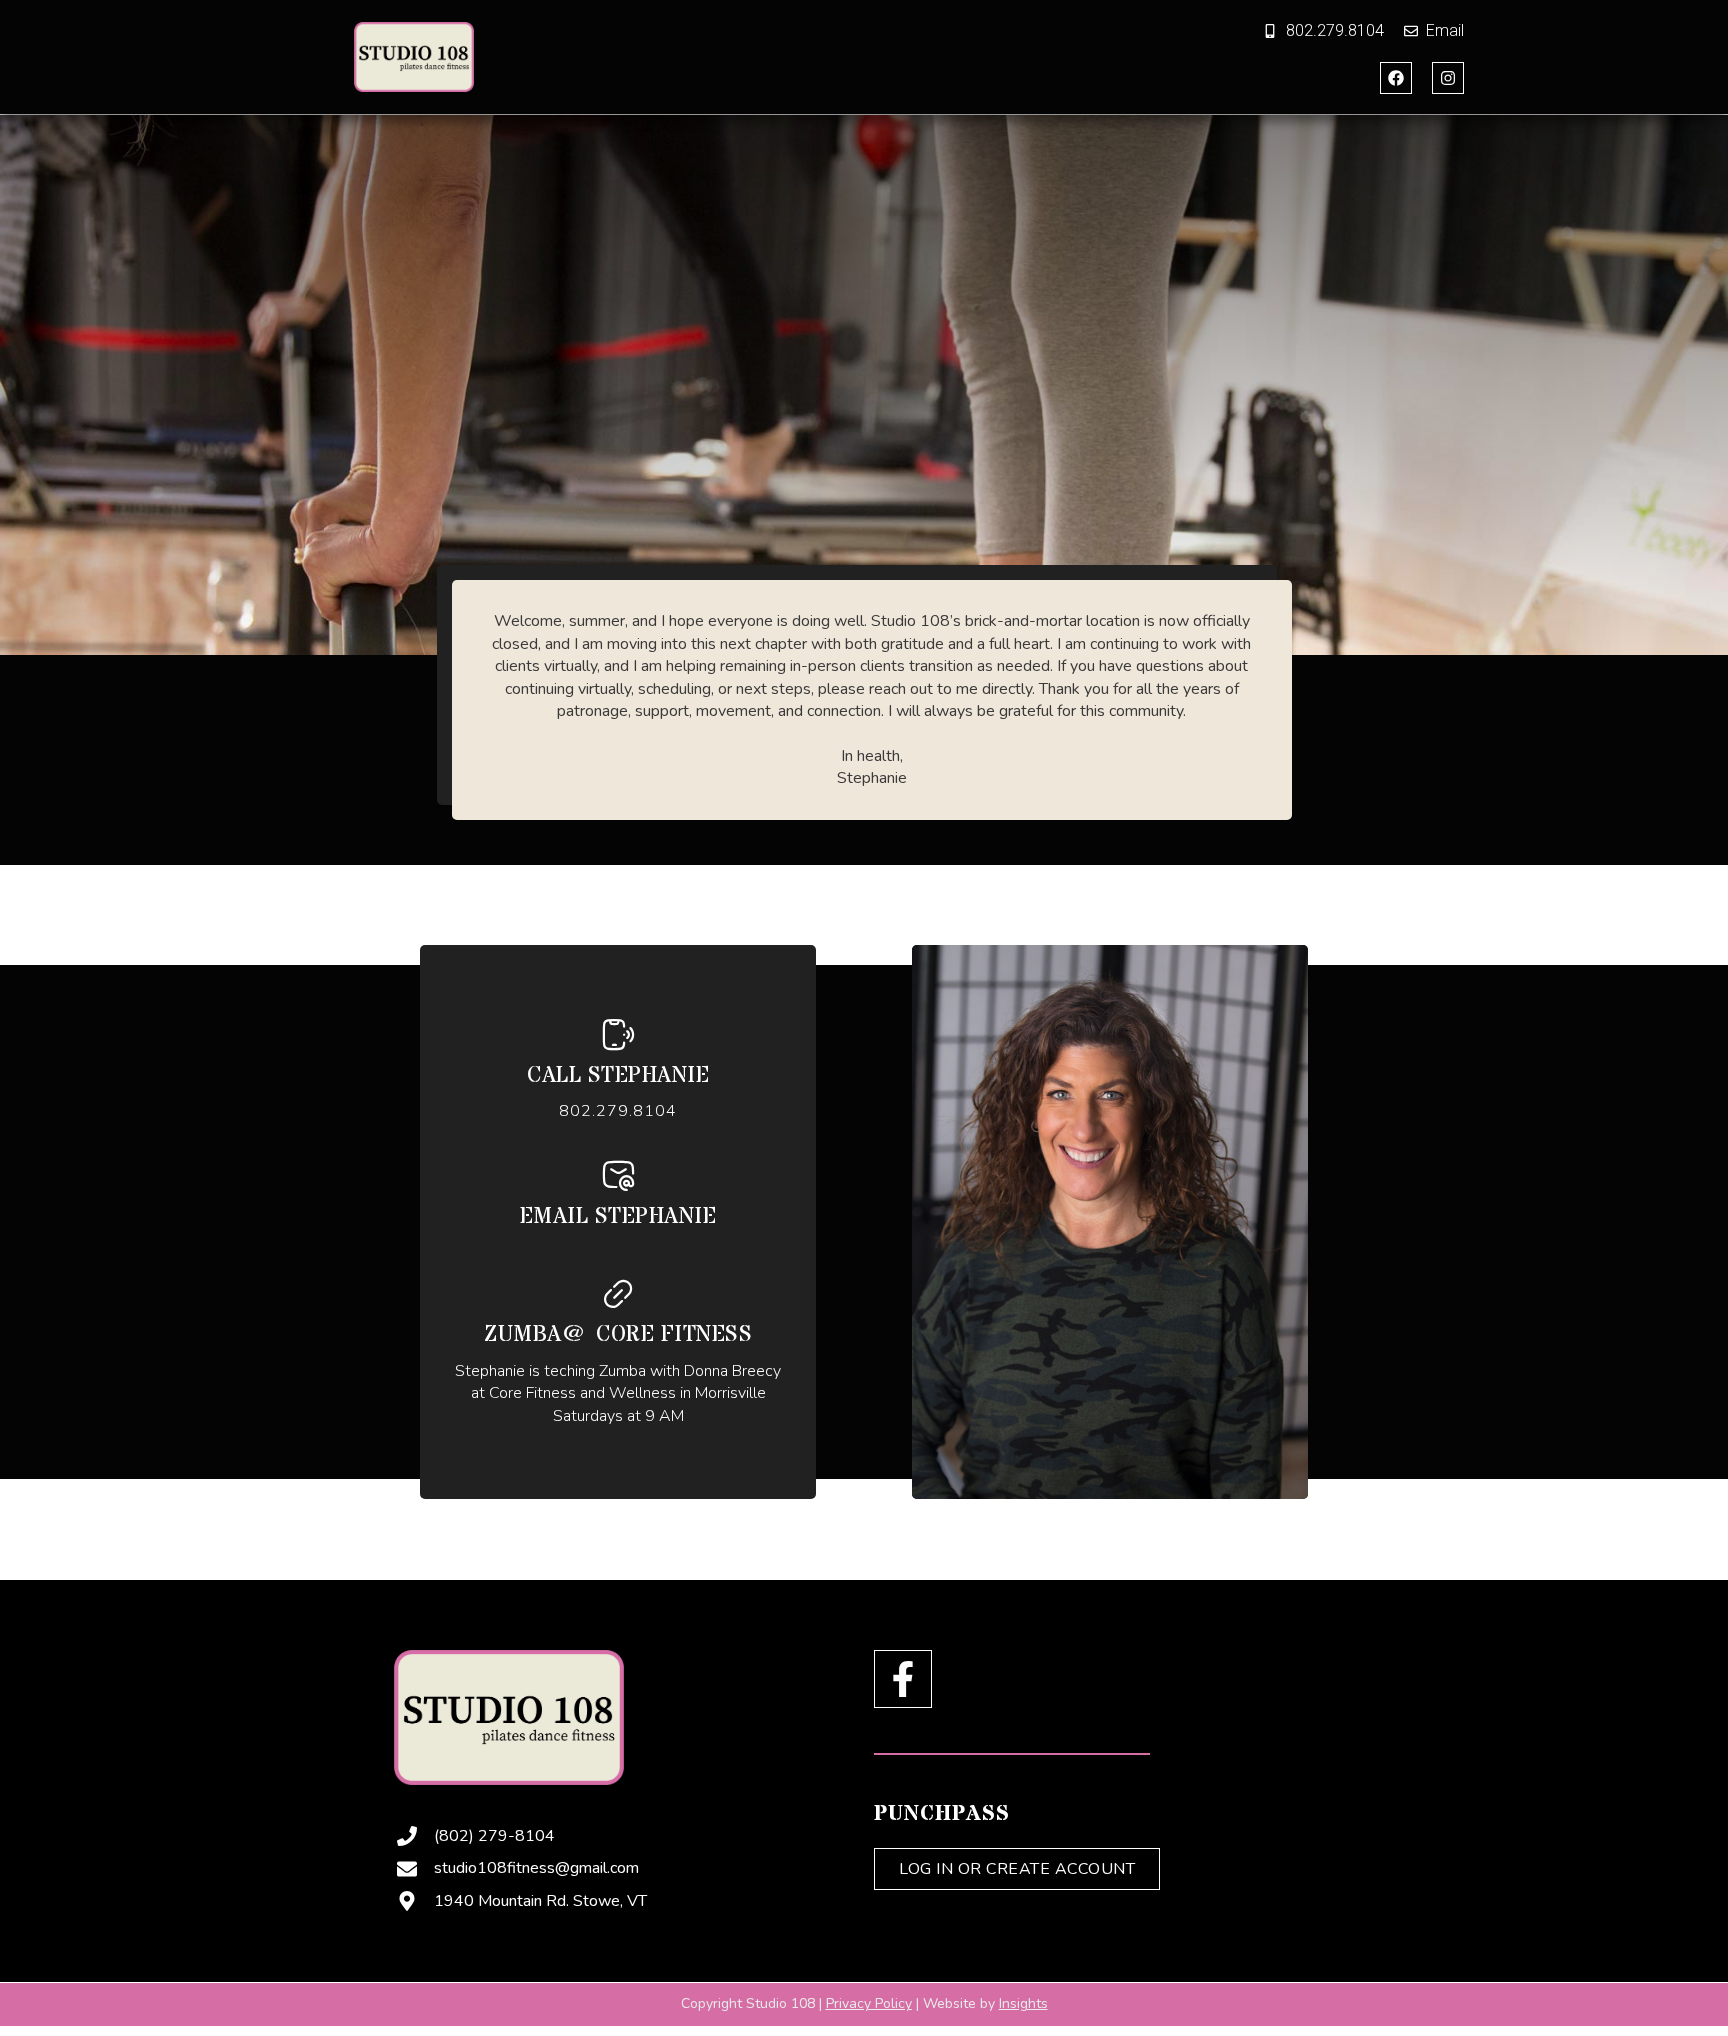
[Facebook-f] (903, 1679)
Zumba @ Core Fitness (618, 1335)
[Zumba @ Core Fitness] (618, 1293)
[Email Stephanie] (618, 1175)
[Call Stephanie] (618, 1034)
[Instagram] (1448, 78)
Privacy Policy (869, 2003)
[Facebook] (1396, 78)
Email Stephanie (618, 1217)
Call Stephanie (618, 1076)
